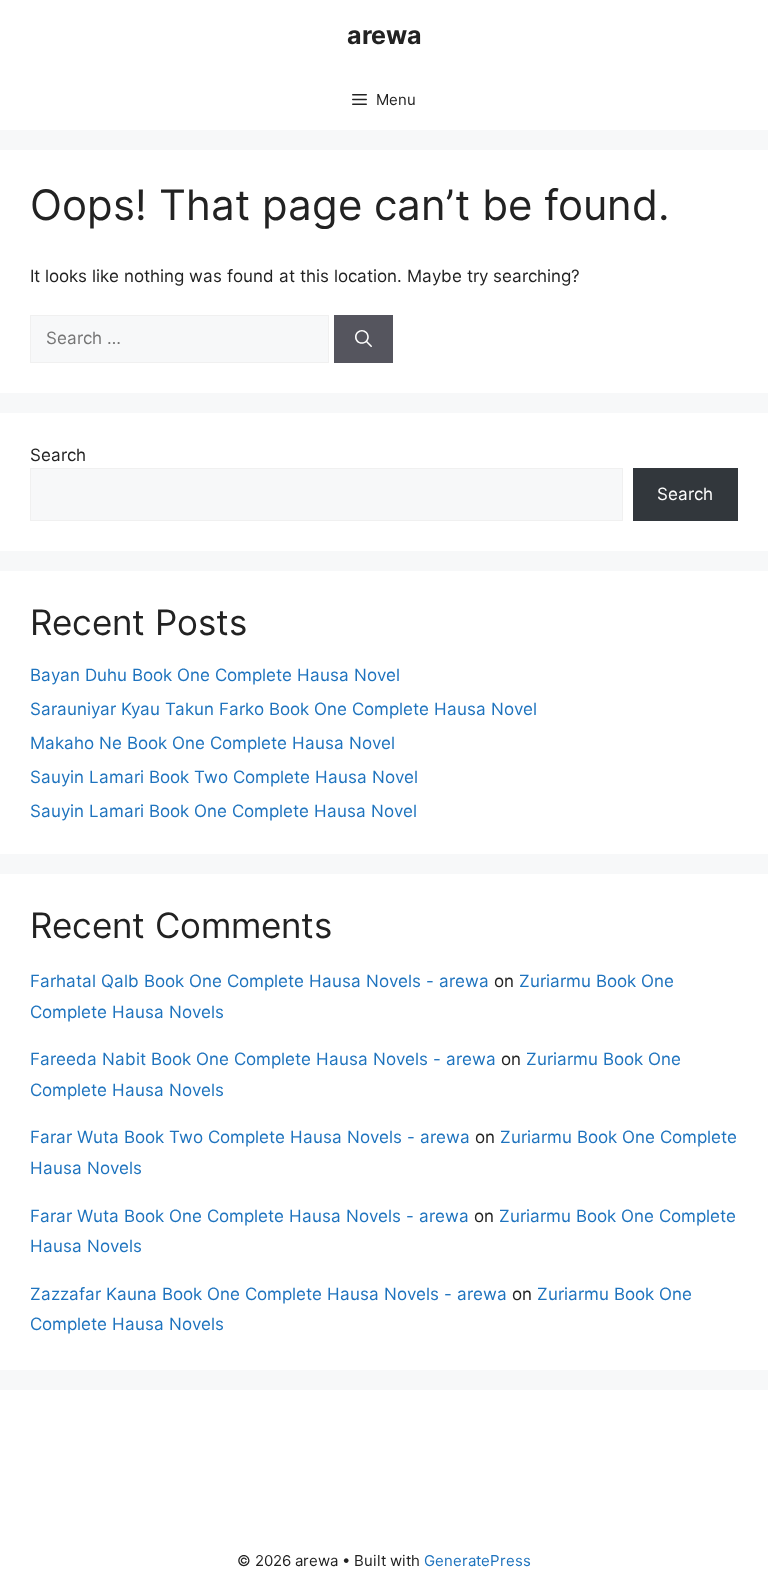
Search (58, 455)
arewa (384, 35)
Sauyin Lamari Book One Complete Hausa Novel (223, 811)
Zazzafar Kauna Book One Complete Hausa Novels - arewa (268, 1294)
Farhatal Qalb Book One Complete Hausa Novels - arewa (259, 981)
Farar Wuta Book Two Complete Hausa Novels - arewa (250, 1137)
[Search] (363, 339)
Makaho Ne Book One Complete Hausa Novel (212, 743)
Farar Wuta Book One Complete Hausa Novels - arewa (249, 1216)
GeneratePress (477, 1560)
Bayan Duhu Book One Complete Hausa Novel (215, 675)
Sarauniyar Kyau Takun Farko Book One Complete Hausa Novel (283, 709)
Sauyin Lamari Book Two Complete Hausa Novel (224, 777)
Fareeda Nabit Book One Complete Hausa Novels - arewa (263, 1059)
